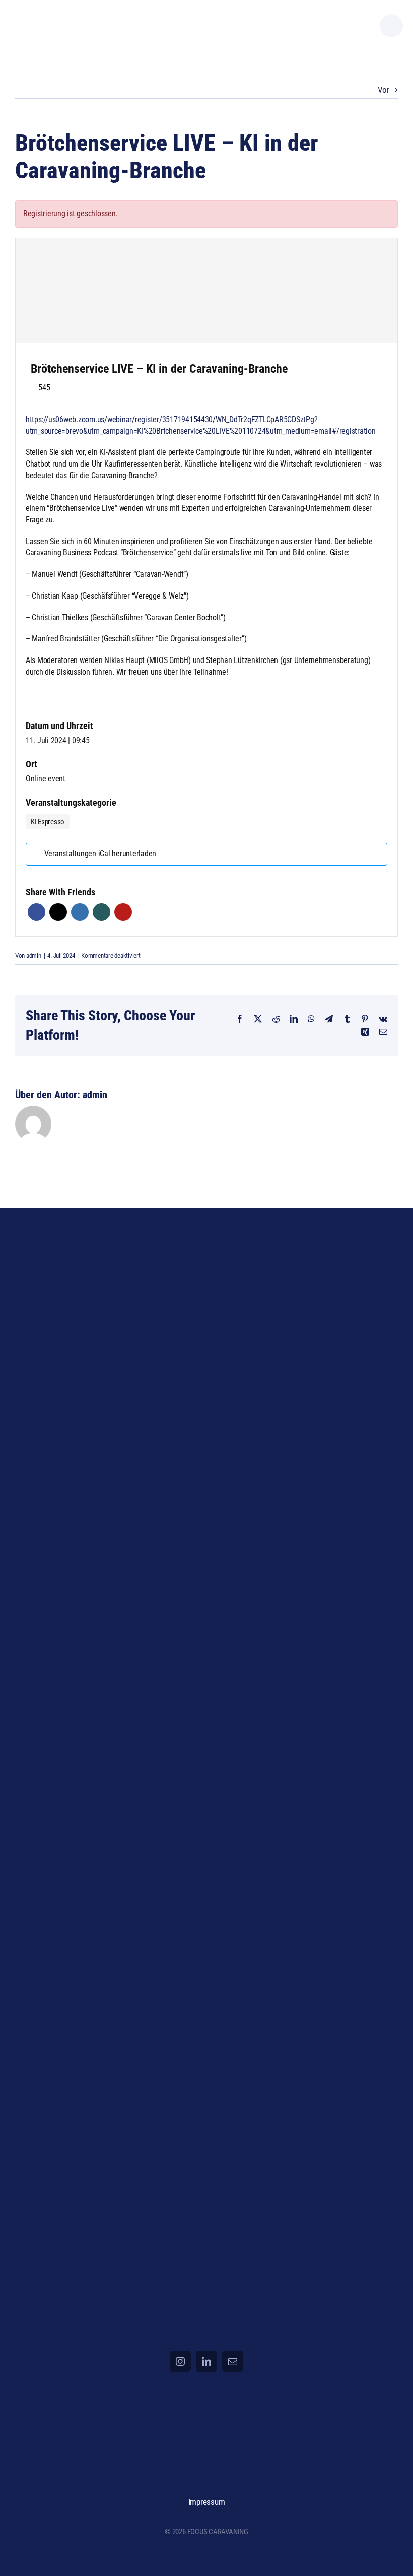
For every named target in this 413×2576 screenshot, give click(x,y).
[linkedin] (206, 2361)
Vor (384, 90)
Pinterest (123, 912)
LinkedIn (80, 912)
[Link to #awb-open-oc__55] (391, 26)
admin (34, 955)
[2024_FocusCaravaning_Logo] (62, 15)
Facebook (37, 912)
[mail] (233, 2361)
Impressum (207, 2502)
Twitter (58, 912)
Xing (101, 912)
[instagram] (180, 2361)
